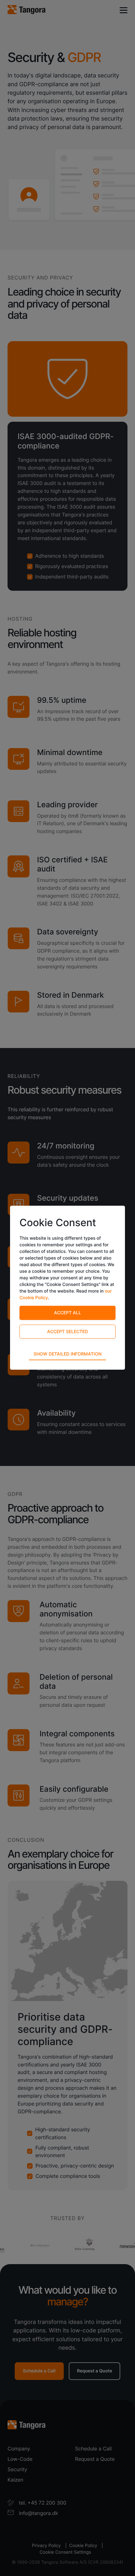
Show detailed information (67, 1354)
